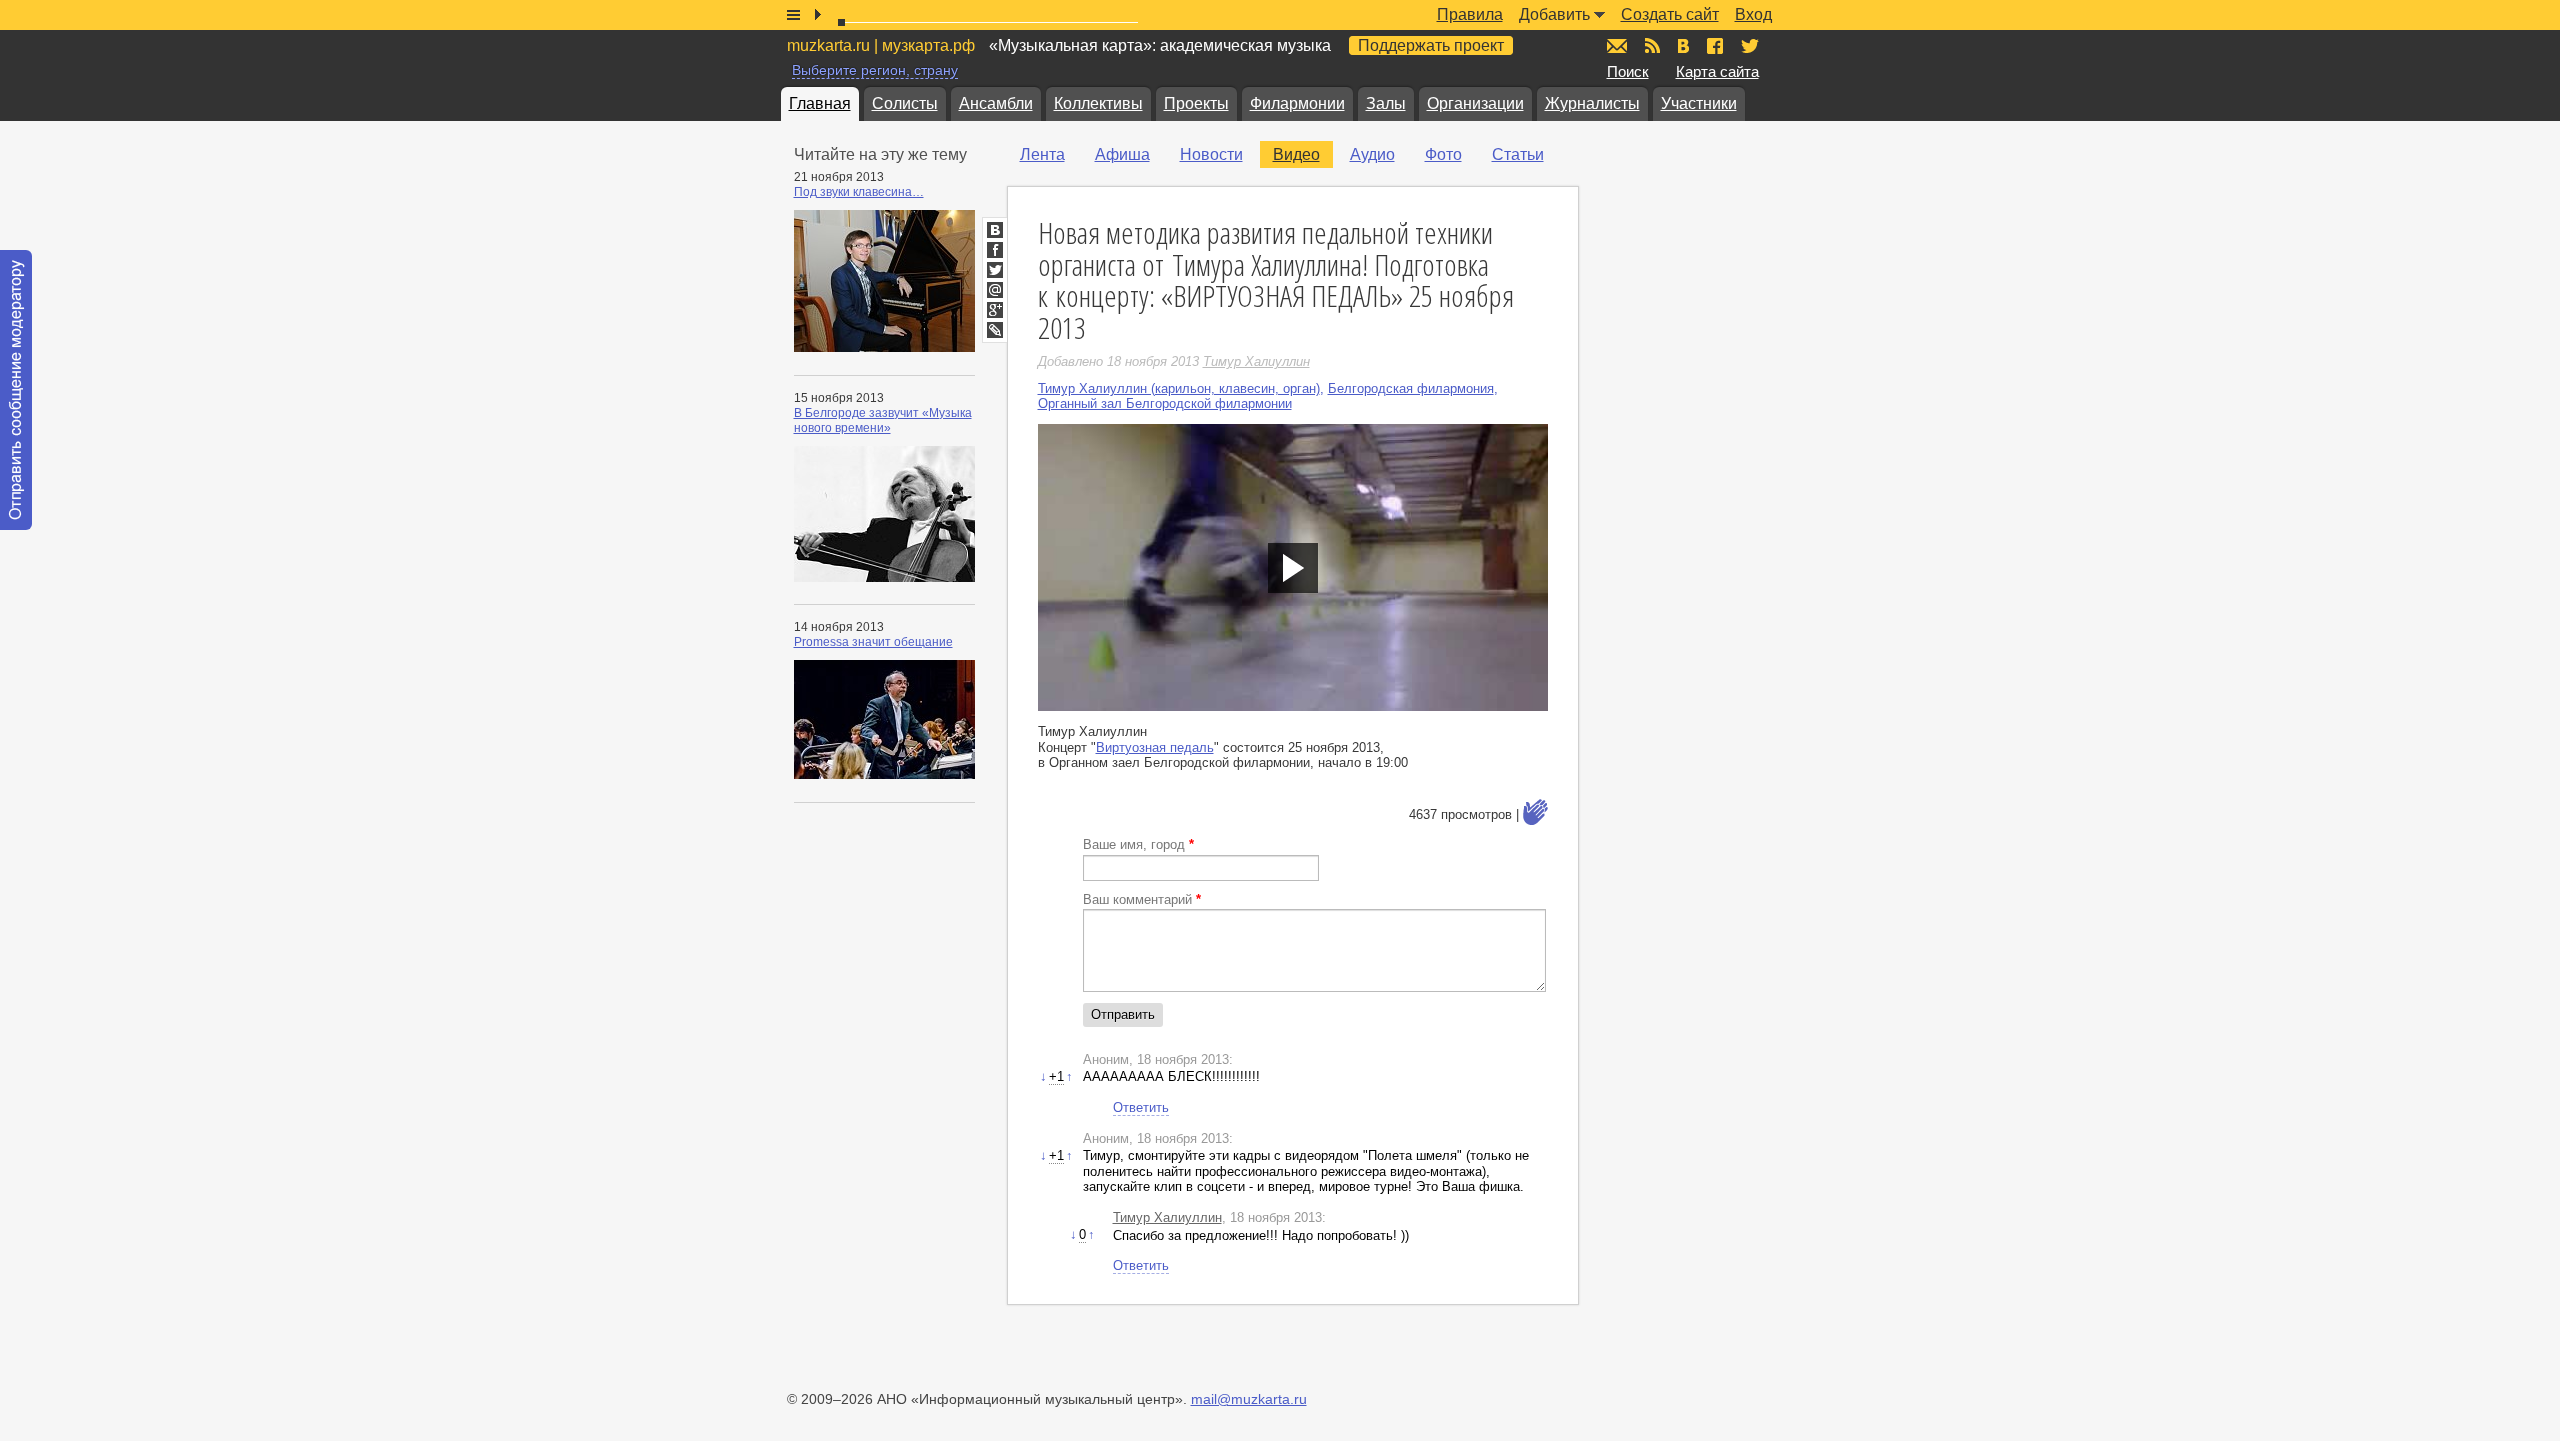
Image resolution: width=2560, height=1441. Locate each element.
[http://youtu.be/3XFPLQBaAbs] (1293, 567)
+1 (1056, 1076)
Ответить (1141, 1107)
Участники (1699, 103)
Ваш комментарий (1142, 899)
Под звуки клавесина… (859, 192)
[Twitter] (995, 270)
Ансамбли (996, 103)
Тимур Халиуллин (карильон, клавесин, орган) (1179, 388)
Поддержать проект (1431, 45)
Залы (1386, 103)
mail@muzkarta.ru (1249, 1399)
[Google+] (995, 310)
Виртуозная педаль (1155, 747)
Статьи (1518, 154)
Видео (1296, 154)
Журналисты (1592, 103)
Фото (1443, 154)
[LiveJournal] (995, 330)
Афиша (1122, 154)
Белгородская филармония (1411, 388)
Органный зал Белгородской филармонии (1165, 403)
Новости (1211, 154)
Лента (1042, 154)
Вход (1753, 14)
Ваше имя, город (1138, 844)
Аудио (1372, 154)
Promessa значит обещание (873, 642)
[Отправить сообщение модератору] (16, 390)
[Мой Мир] (995, 290)
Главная (820, 103)
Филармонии (1297, 103)
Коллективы (1098, 103)
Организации (1475, 103)
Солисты (905, 103)
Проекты (1196, 103)
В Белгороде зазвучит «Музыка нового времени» (883, 420)
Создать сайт (1670, 14)
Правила (1470, 14)
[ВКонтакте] (995, 230)
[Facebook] (995, 250)
